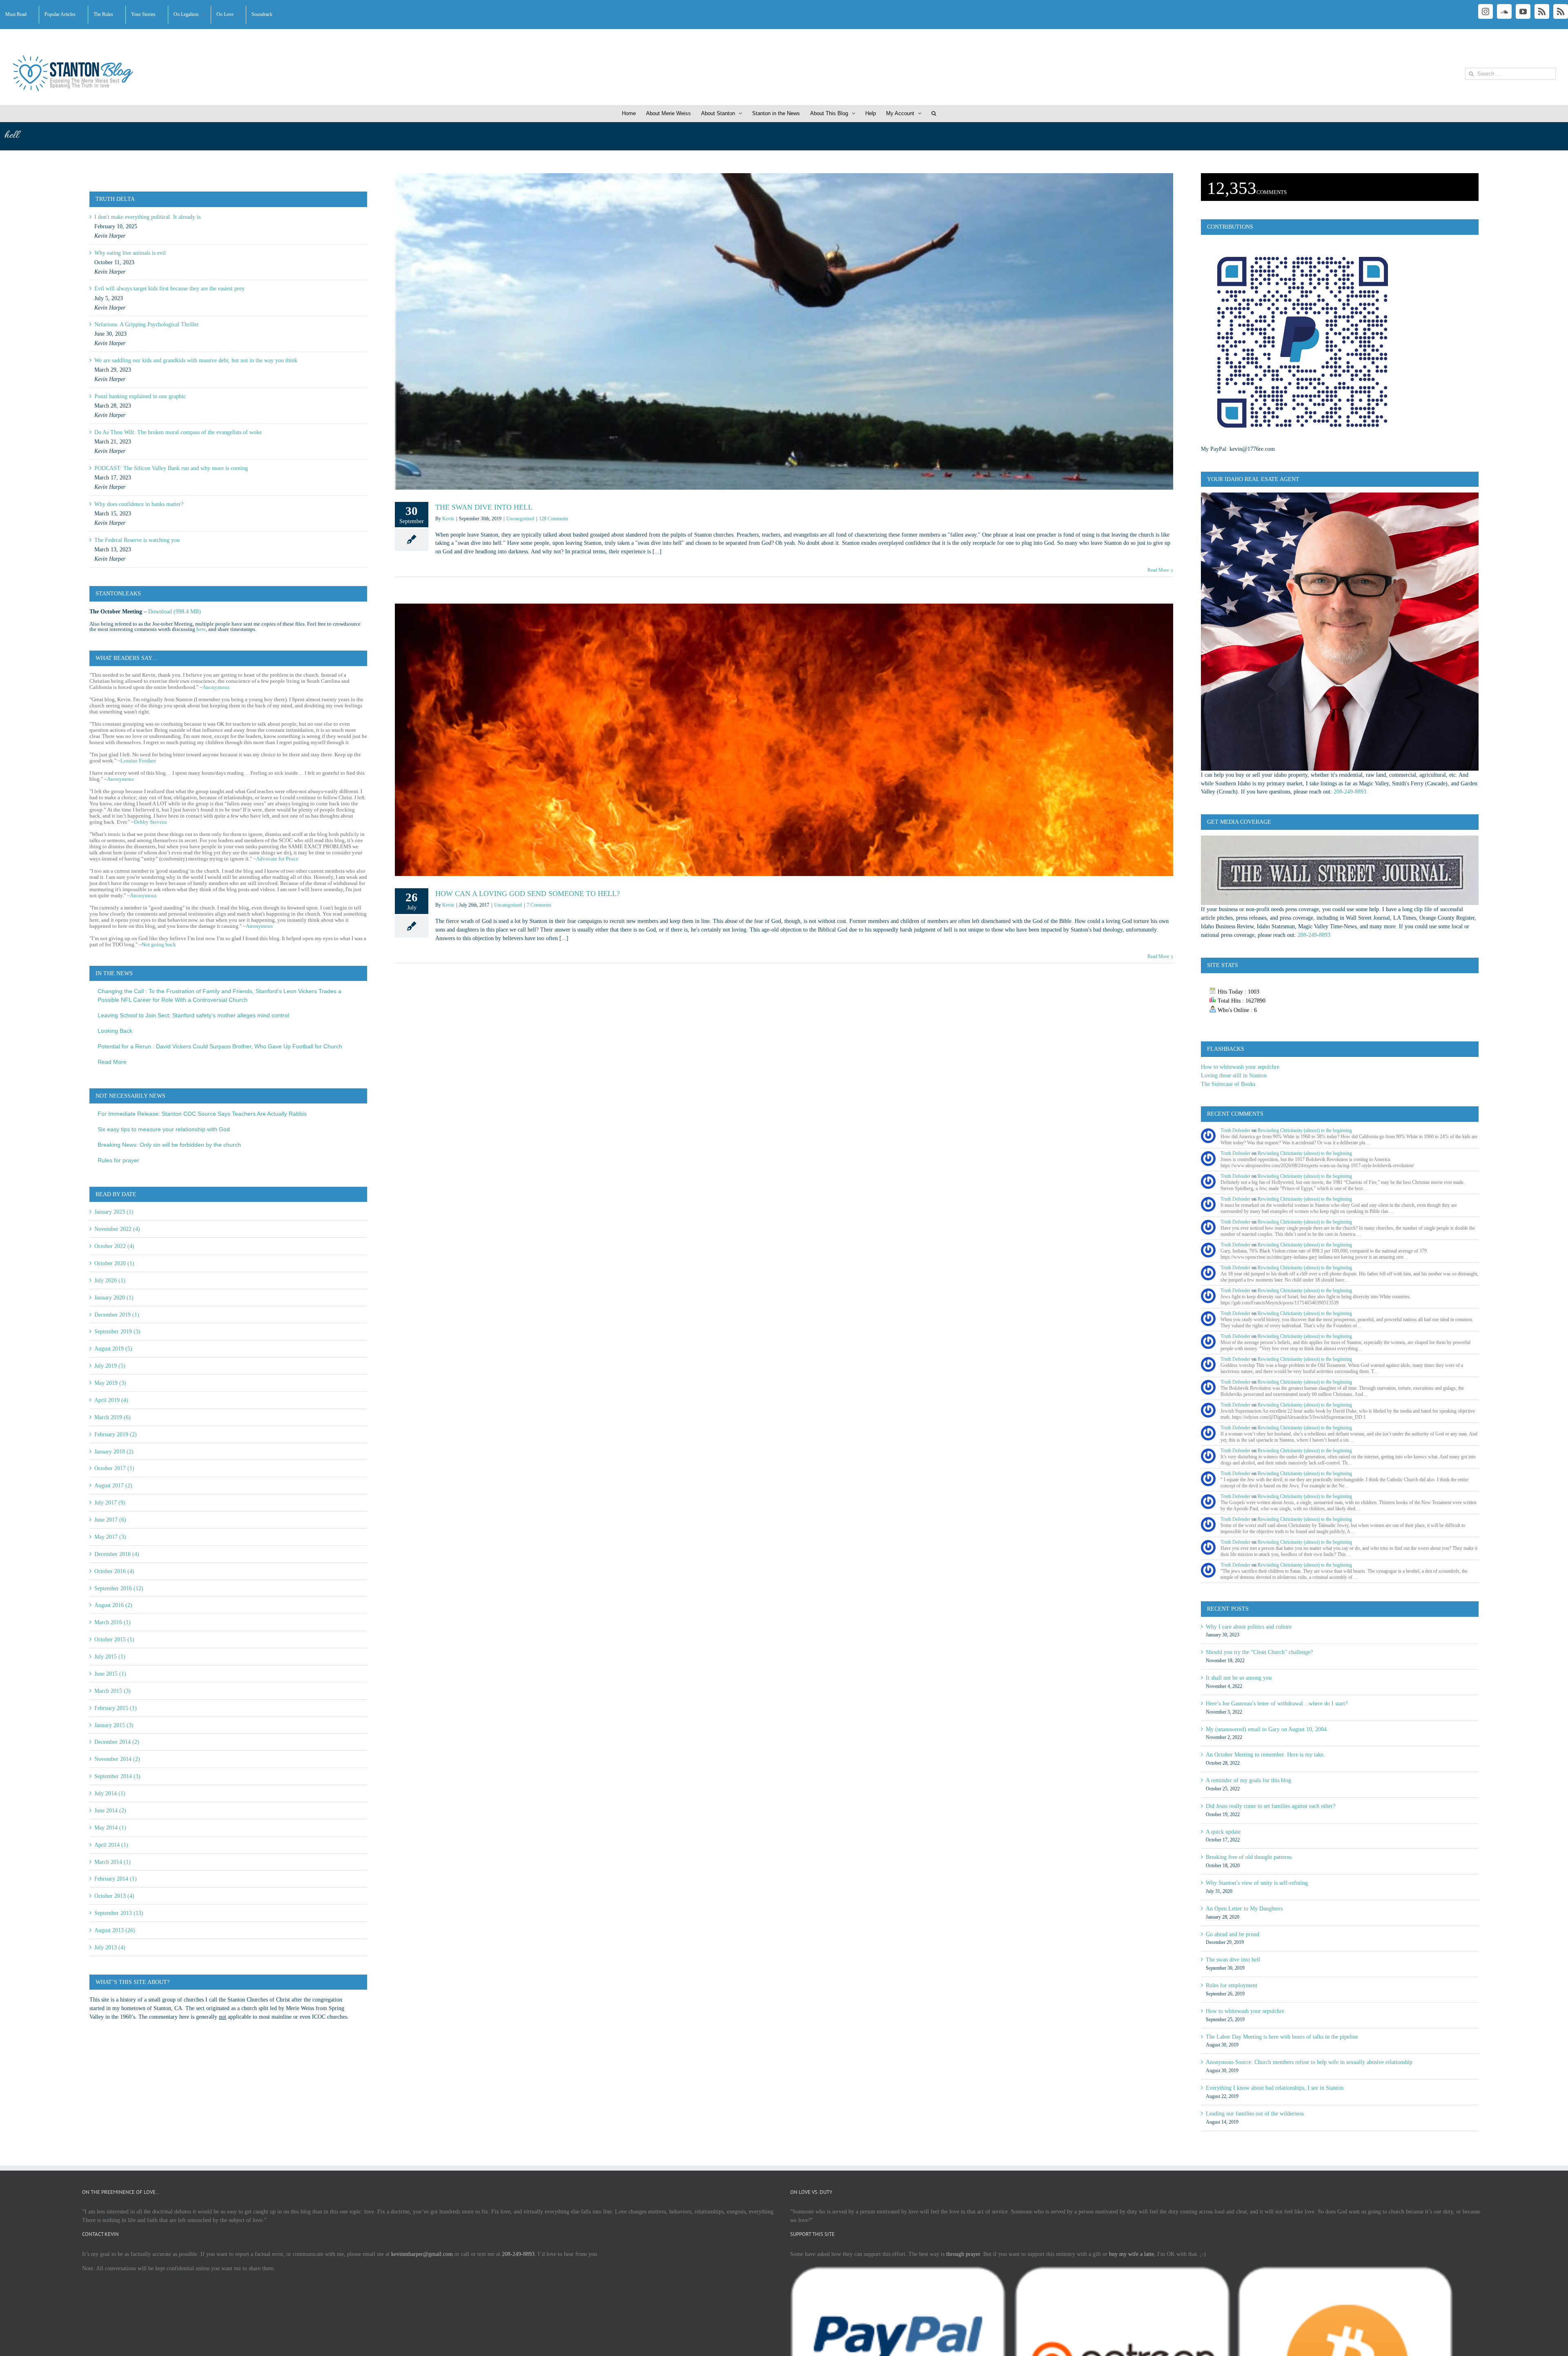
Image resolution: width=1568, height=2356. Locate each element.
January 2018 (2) (114, 1451)
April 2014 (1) (111, 1845)
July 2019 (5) (110, 1366)
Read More (1158, 570)
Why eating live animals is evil (130, 253)
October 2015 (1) (114, 1639)
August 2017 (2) (113, 1485)
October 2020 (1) (114, 1263)
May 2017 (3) (110, 1537)
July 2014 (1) (110, 1793)
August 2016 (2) (113, 1605)
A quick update (1223, 1832)
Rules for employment (1232, 1985)
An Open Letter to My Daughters (1244, 1908)
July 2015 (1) (110, 1656)
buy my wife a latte (1131, 2254)
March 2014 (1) (112, 1862)
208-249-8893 (1350, 791)
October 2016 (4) (114, 1571)
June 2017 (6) (110, 1520)
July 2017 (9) (110, 1502)
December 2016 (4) (117, 1554)
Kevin (448, 519)
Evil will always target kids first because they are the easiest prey (169, 288)
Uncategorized (520, 519)
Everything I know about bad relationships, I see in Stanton (1275, 2088)
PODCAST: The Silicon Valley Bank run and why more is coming (171, 468)
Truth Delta (115, 199)
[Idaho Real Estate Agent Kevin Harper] (1340, 497)
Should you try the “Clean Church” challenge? (1259, 1652)
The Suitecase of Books (1228, 1084)
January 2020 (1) (114, 1297)
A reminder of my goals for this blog (1248, 1780)
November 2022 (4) (117, 1229)
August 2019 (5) (113, 1349)
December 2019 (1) (117, 1315)
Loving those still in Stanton (1234, 1075)
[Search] (934, 114)
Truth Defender (1235, 1130)
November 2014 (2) (117, 1759)
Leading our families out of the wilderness (1255, 2113)
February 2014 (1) (116, 1879)
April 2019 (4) (111, 1400)
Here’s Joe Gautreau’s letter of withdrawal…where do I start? (1277, 1703)
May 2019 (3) (110, 1383)
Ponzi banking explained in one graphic (140, 396)
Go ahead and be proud (1233, 1934)
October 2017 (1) (114, 1468)
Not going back (159, 944)
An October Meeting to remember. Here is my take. (1265, 1754)
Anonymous (216, 687)
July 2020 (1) (110, 1280)
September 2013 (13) (119, 1913)
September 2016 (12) (119, 1588)
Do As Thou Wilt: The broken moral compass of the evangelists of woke (178, 432)
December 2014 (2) (117, 1742)
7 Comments (539, 905)
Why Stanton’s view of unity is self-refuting (1257, 1883)
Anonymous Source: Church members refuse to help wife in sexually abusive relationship (1309, 2062)
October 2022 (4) (114, 1246)
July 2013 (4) (110, 1947)
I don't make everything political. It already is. (148, 217)
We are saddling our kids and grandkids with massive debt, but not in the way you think (196, 360)
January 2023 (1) (114, 1212)
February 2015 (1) (116, 1708)
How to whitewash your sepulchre (1240, 1067)
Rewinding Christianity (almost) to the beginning (1305, 1130)
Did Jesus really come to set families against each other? (1271, 1806)
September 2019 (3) (117, 1331)
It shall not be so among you (1239, 1678)
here (201, 629)
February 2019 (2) (116, 1434)
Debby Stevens (150, 822)
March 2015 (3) (112, 1691)
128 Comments (554, 519)
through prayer (963, 2254)
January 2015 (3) (114, 1725)
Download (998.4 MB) (175, 611)
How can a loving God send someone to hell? (528, 894)
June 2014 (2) (110, 1810)
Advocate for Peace (277, 859)
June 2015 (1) (110, 1674)
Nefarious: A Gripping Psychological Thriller (147, 324)
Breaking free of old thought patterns (1249, 1857)
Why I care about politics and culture (1249, 1627)
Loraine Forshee (138, 761)
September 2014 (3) (117, 1776)
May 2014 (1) (110, 1828)
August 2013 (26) (115, 1930)
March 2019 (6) (112, 1417)
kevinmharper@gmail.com (422, 2254)
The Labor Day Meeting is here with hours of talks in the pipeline (1282, 2037)
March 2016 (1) (112, 1622)
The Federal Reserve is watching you (137, 540)
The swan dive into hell (484, 507)
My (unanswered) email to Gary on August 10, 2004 (1266, 1729)
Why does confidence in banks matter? (139, 504)
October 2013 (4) (114, 1896)
